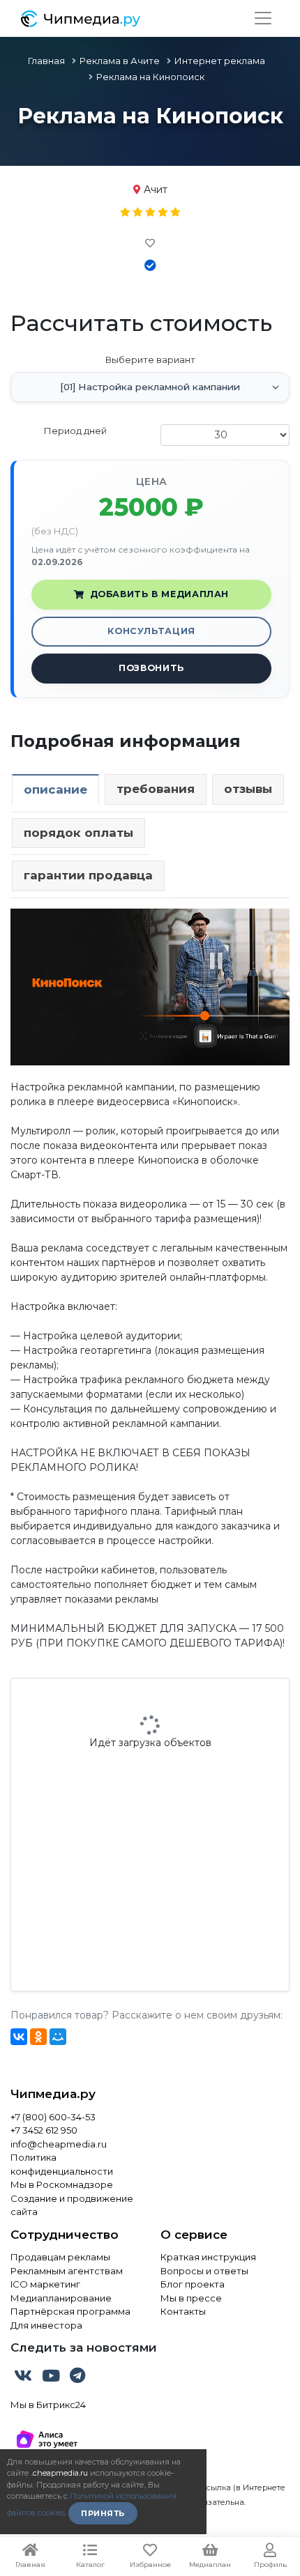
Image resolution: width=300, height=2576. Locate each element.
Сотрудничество (65, 2235)
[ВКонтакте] (19, 2037)
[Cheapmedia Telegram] (77, 2378)
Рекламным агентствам (67, 2271)
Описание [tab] (55, 789)
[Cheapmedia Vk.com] (24, 2378)
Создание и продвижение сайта (72, 2205)
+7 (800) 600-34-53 (53, 2117)
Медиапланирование (61, 2298)
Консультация (151, 631)
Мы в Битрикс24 (48, 2405)
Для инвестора (46, 2325)
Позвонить (151, 668)
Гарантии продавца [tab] (88, 875)
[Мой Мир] (58, 2037)
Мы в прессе (191, 2298)
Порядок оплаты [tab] (78, 833)
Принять (103, 2513)
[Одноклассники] (38, 2037)
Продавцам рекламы (60, 2257)
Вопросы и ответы (204, 2271)
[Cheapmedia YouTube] (52, 2378)
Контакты (183, 2311)
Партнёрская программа (70, 2311)
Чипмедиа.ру (53, 2094)
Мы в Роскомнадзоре (62, 2184)
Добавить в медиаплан (160, 594)
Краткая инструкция (208, 2257)
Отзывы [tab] (248, 789)
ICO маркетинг (45, 2284)
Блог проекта (193, 2284)
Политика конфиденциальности (62, 2164)
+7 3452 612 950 (44, 2130)
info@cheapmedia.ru (59, 2144)
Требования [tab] (156, 789)
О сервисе (194, 2235)
